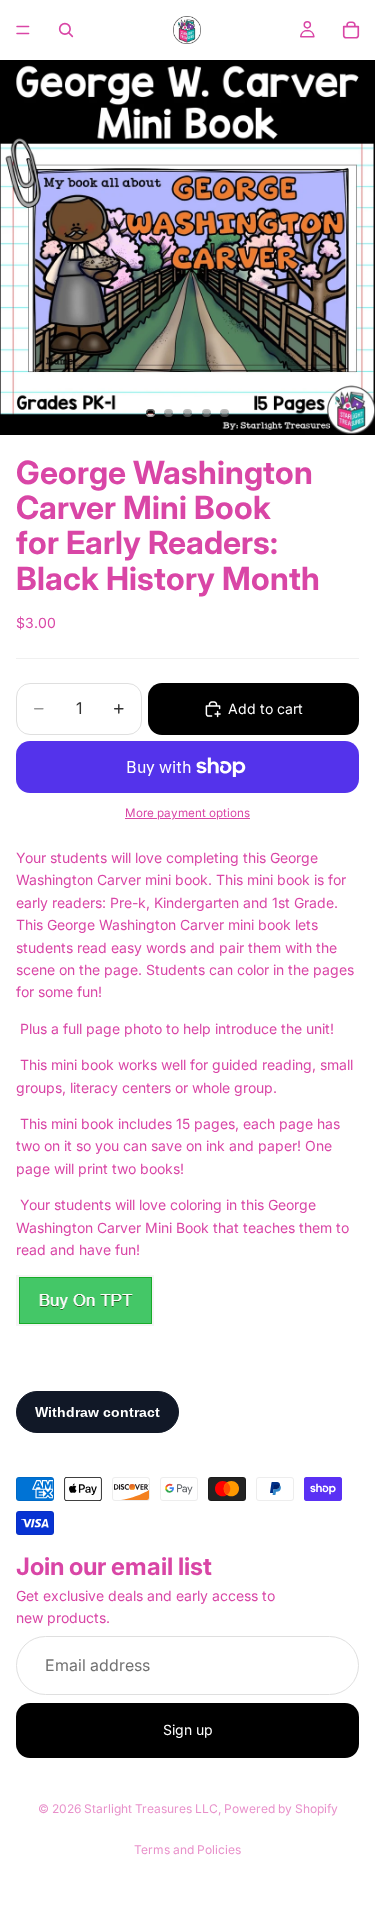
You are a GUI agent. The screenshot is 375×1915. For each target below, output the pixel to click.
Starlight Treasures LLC (151, 1808)
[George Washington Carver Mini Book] (85, 1300)
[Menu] (23, 30)
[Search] (66, 30)
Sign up (188, 1730)
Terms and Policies (187, 1849)
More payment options (187, 813)
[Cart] (351, 30)
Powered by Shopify (281, 1808)
